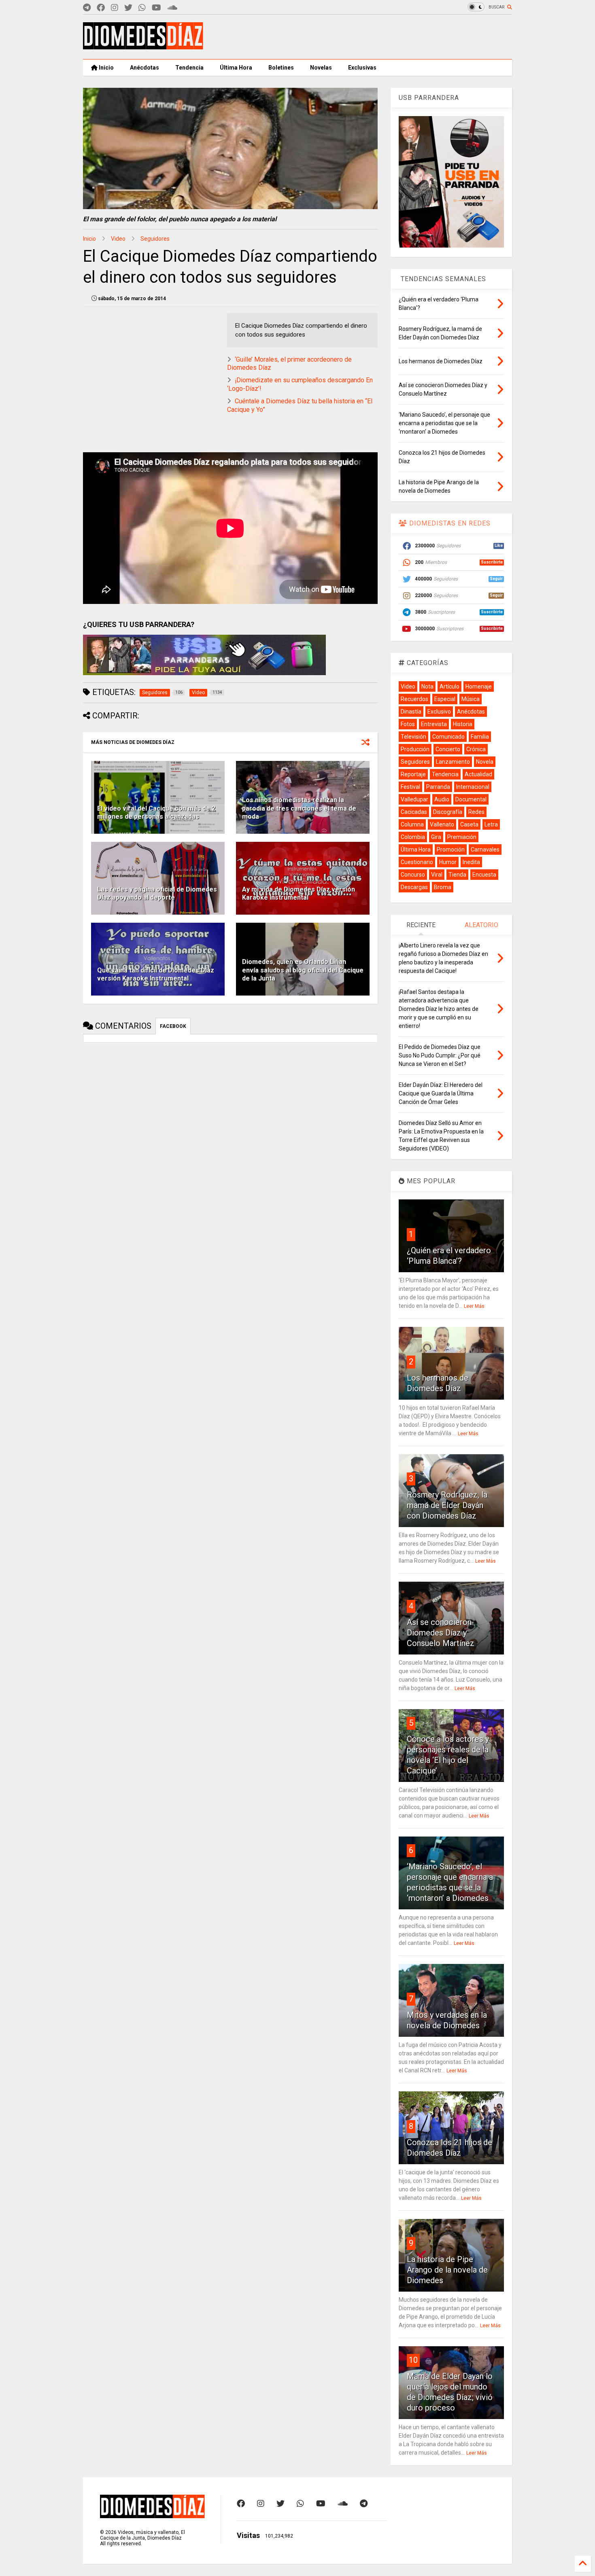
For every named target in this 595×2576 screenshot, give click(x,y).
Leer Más (474, 1306)
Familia (480, 737)
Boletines (281, 68)
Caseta (469, 824)
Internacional (473, 787)
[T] (87, 8)
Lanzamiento (453, 762)
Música (471, 699)
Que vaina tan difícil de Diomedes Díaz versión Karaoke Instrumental (156, 974)
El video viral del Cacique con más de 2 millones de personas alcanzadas (156, 813)
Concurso (413, 875)
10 (413, 2360)
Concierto (448, 749)
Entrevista (434, 724)
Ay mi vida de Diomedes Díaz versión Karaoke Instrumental (299, 894)
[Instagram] (115, 8)
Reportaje (413, 774)
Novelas (321, 68)
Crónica (476, 749)
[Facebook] (101, 8)
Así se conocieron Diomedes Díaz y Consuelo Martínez (441, 1633)
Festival (410, 787)
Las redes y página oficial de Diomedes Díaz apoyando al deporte (157, 894)
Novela (485, 762)
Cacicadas (414, 812)
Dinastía (411, 712)
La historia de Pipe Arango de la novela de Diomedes (447, 2270)
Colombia (413, 837)
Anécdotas (144, 68)
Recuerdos (414, 699)
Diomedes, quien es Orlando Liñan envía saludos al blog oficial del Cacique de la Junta (303, 970)
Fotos (408, 724)
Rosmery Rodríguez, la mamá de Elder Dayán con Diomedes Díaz (447, 1505)
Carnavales (485, 849)
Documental (471, 799)
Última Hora (236, 68)
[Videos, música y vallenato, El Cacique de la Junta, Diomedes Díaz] (143, 46)
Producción (415, 749)
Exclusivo (439, 712)
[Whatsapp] (142, 8)
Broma (443, 887)
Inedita (471, 862)
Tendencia (189, 68)
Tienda (457, 875)
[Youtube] (156, 8)
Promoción (451, 849)
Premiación (462, 837)
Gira (436, 837)
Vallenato (442, 824)
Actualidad (478, 774)
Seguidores (155, 239)
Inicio (106, 68)
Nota (427, 686)
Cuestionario (417, 862)
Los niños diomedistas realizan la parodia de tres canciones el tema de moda (299, 808)
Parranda (438, 787)
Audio (442, 799)
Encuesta (484, 875)
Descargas (414, 887)
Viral (437, 875)
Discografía (448, 812)
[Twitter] (128, 8)
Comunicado (448, 737)
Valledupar (414, 799)
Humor (448, 862)
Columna (412, 824)
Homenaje (479, 686)
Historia (463, 724)
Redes (476, 812)
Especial (445, 699)
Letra (491, 824)
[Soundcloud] (172, 8)
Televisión (413, 737)
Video (118, 239)
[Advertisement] (365, 37)
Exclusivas (362, 68)
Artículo (449, 686)
